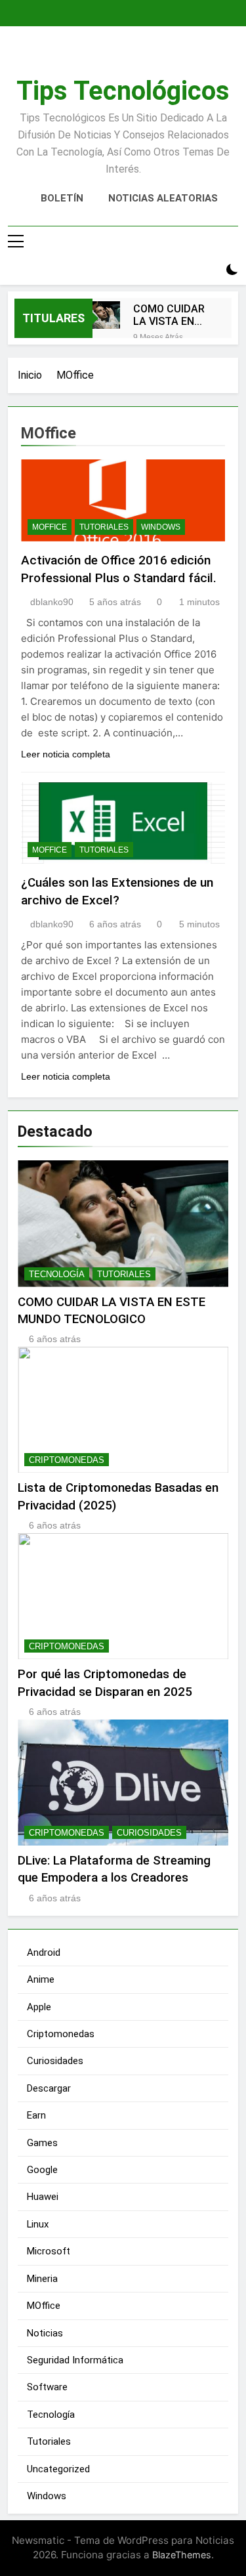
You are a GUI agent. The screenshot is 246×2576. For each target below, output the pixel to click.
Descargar (49, 2088)
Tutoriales (104, 527)
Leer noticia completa (66, 754)
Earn (36, 2115)
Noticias (45, 2333)
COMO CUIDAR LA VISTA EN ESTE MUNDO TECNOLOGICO (169, 315)
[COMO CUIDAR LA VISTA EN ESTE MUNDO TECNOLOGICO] (106, 315)
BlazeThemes (182, 2555)
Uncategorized (58, 2469)
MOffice (50, 527)
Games (42, 2143)
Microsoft (49, 2251)
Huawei (43, 2197)
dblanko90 (52, 602)
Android (44, 1953)
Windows (161, 527)
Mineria (42, 2279)
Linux (38, 2224)
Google (42, 2170)
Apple (39, 2007)
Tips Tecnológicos (123, 91)
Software (47, 2387)
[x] (131, 57)
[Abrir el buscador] (209, 270)
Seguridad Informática (75, 2360)
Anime (41, 1979)
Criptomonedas (67, 1460)
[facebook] (115, 57)
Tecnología (57, 1274)
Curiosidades (149, 1833)
